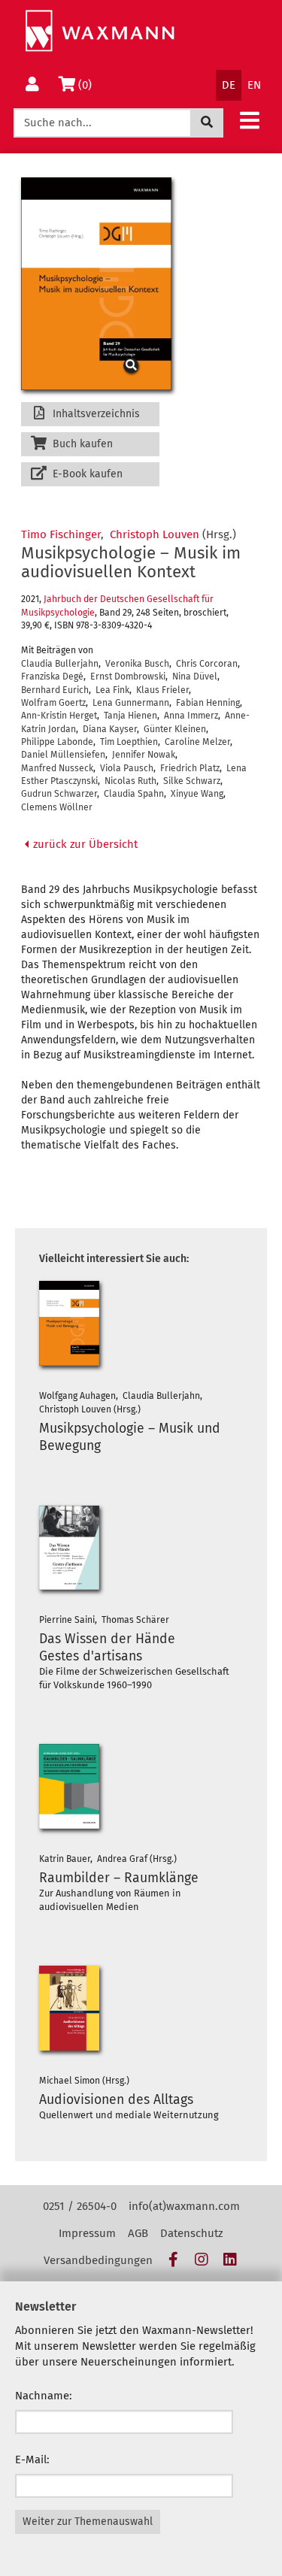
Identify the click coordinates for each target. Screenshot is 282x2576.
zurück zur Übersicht (84, 844)
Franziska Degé (52, 677)
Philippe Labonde (57, 742)
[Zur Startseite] (100, 31)
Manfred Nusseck (57, 768)
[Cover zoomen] (90, 283)
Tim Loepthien (129, 742)
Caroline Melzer (197, 742)
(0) (88, 85)
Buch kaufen (81, 444)
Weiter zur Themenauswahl (88, 2522)
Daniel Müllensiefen (63, 755)
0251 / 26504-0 (80, 2206)
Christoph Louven (155, 534)
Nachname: (44, 2396)
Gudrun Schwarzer (59, 794)
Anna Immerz (191, 716)
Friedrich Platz (190, 768)
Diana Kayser (110, 729)
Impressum (87, 2233)
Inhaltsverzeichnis (95, 414)
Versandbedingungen (98, 2260)
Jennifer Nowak (144, 755)
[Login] (32, 85)
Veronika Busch (137, 664)
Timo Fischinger (61, 534)
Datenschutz (192, 2233)
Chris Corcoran (207, 664)
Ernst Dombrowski (128, 677)
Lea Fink (112, 690)
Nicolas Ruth (130, 781)
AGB (138, 2233)
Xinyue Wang (197, 794)
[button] (250, 120)
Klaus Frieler (162, 690)
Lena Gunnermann (131, 703)
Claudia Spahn (134, 794)
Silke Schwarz (192, 781)
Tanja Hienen (130, 716)
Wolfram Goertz (53, 703)
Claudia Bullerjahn (60, 664)
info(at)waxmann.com (184, 2206)
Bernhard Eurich (55, 690)
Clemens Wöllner (57, 807)
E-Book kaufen (86, 474)
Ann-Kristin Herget (59, 716)
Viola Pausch (127, 768)
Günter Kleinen (175, 729)
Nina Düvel (195, 677)
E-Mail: (32, 2459)
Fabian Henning (208, 703)
